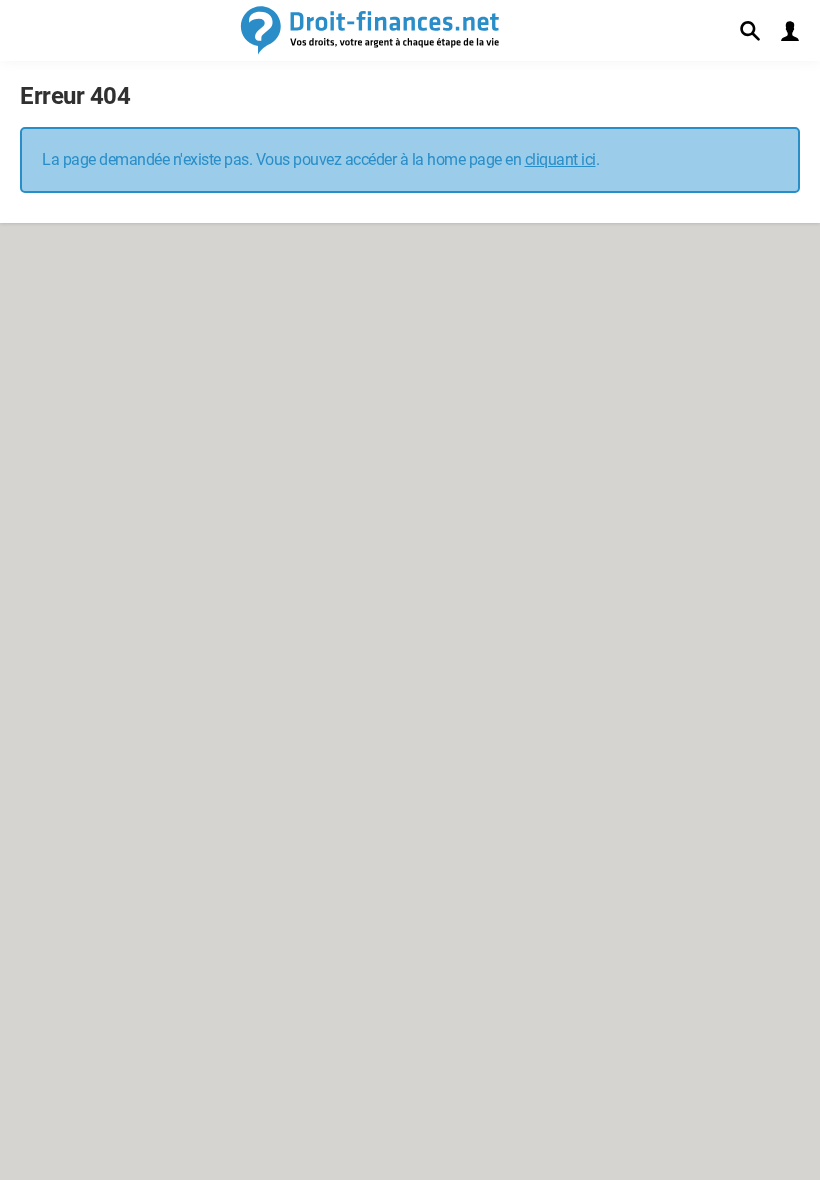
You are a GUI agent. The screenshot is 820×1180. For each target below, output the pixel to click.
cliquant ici (560, 159)
